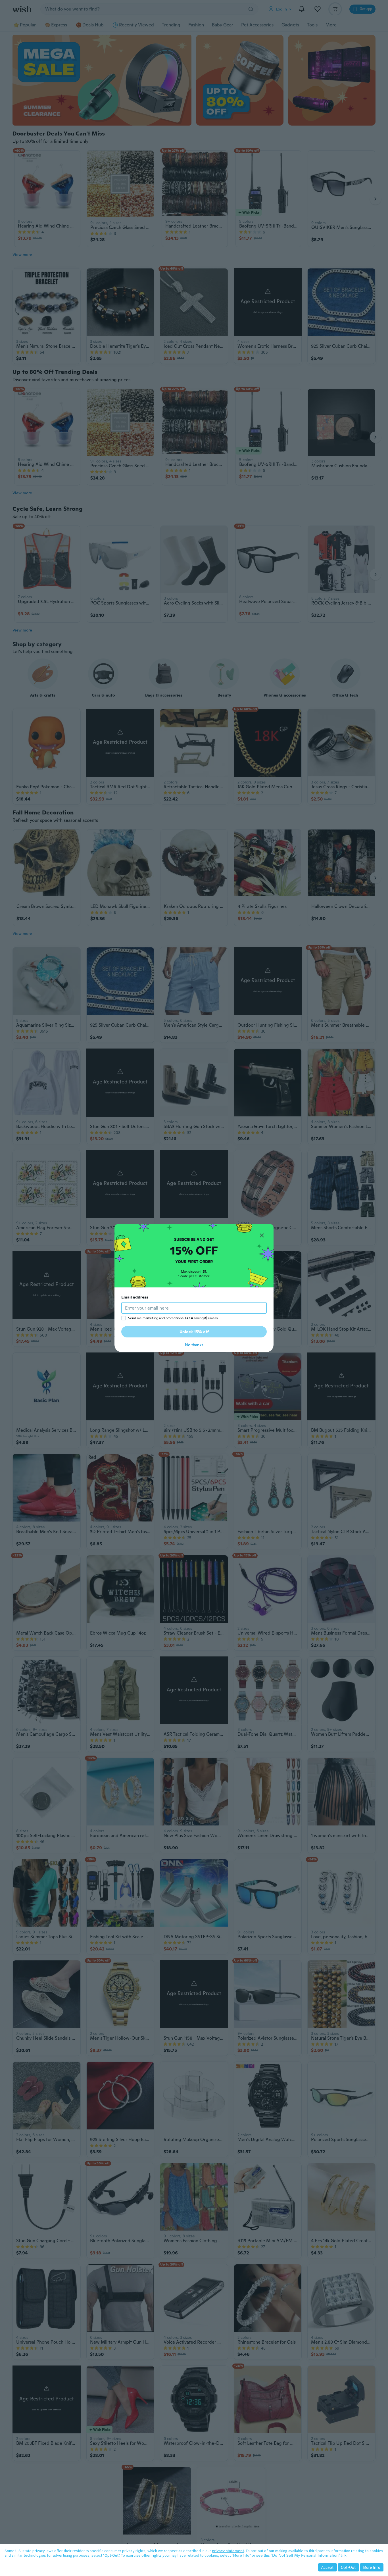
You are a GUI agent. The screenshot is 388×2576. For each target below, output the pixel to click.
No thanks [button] (194, 1345)
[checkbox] (124, 1318)
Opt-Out (348, 2567)
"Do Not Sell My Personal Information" (305, 2555)
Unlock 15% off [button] (194, 1332)
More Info (372, 2567)
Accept (327, 2567)
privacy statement (228, 2551)
